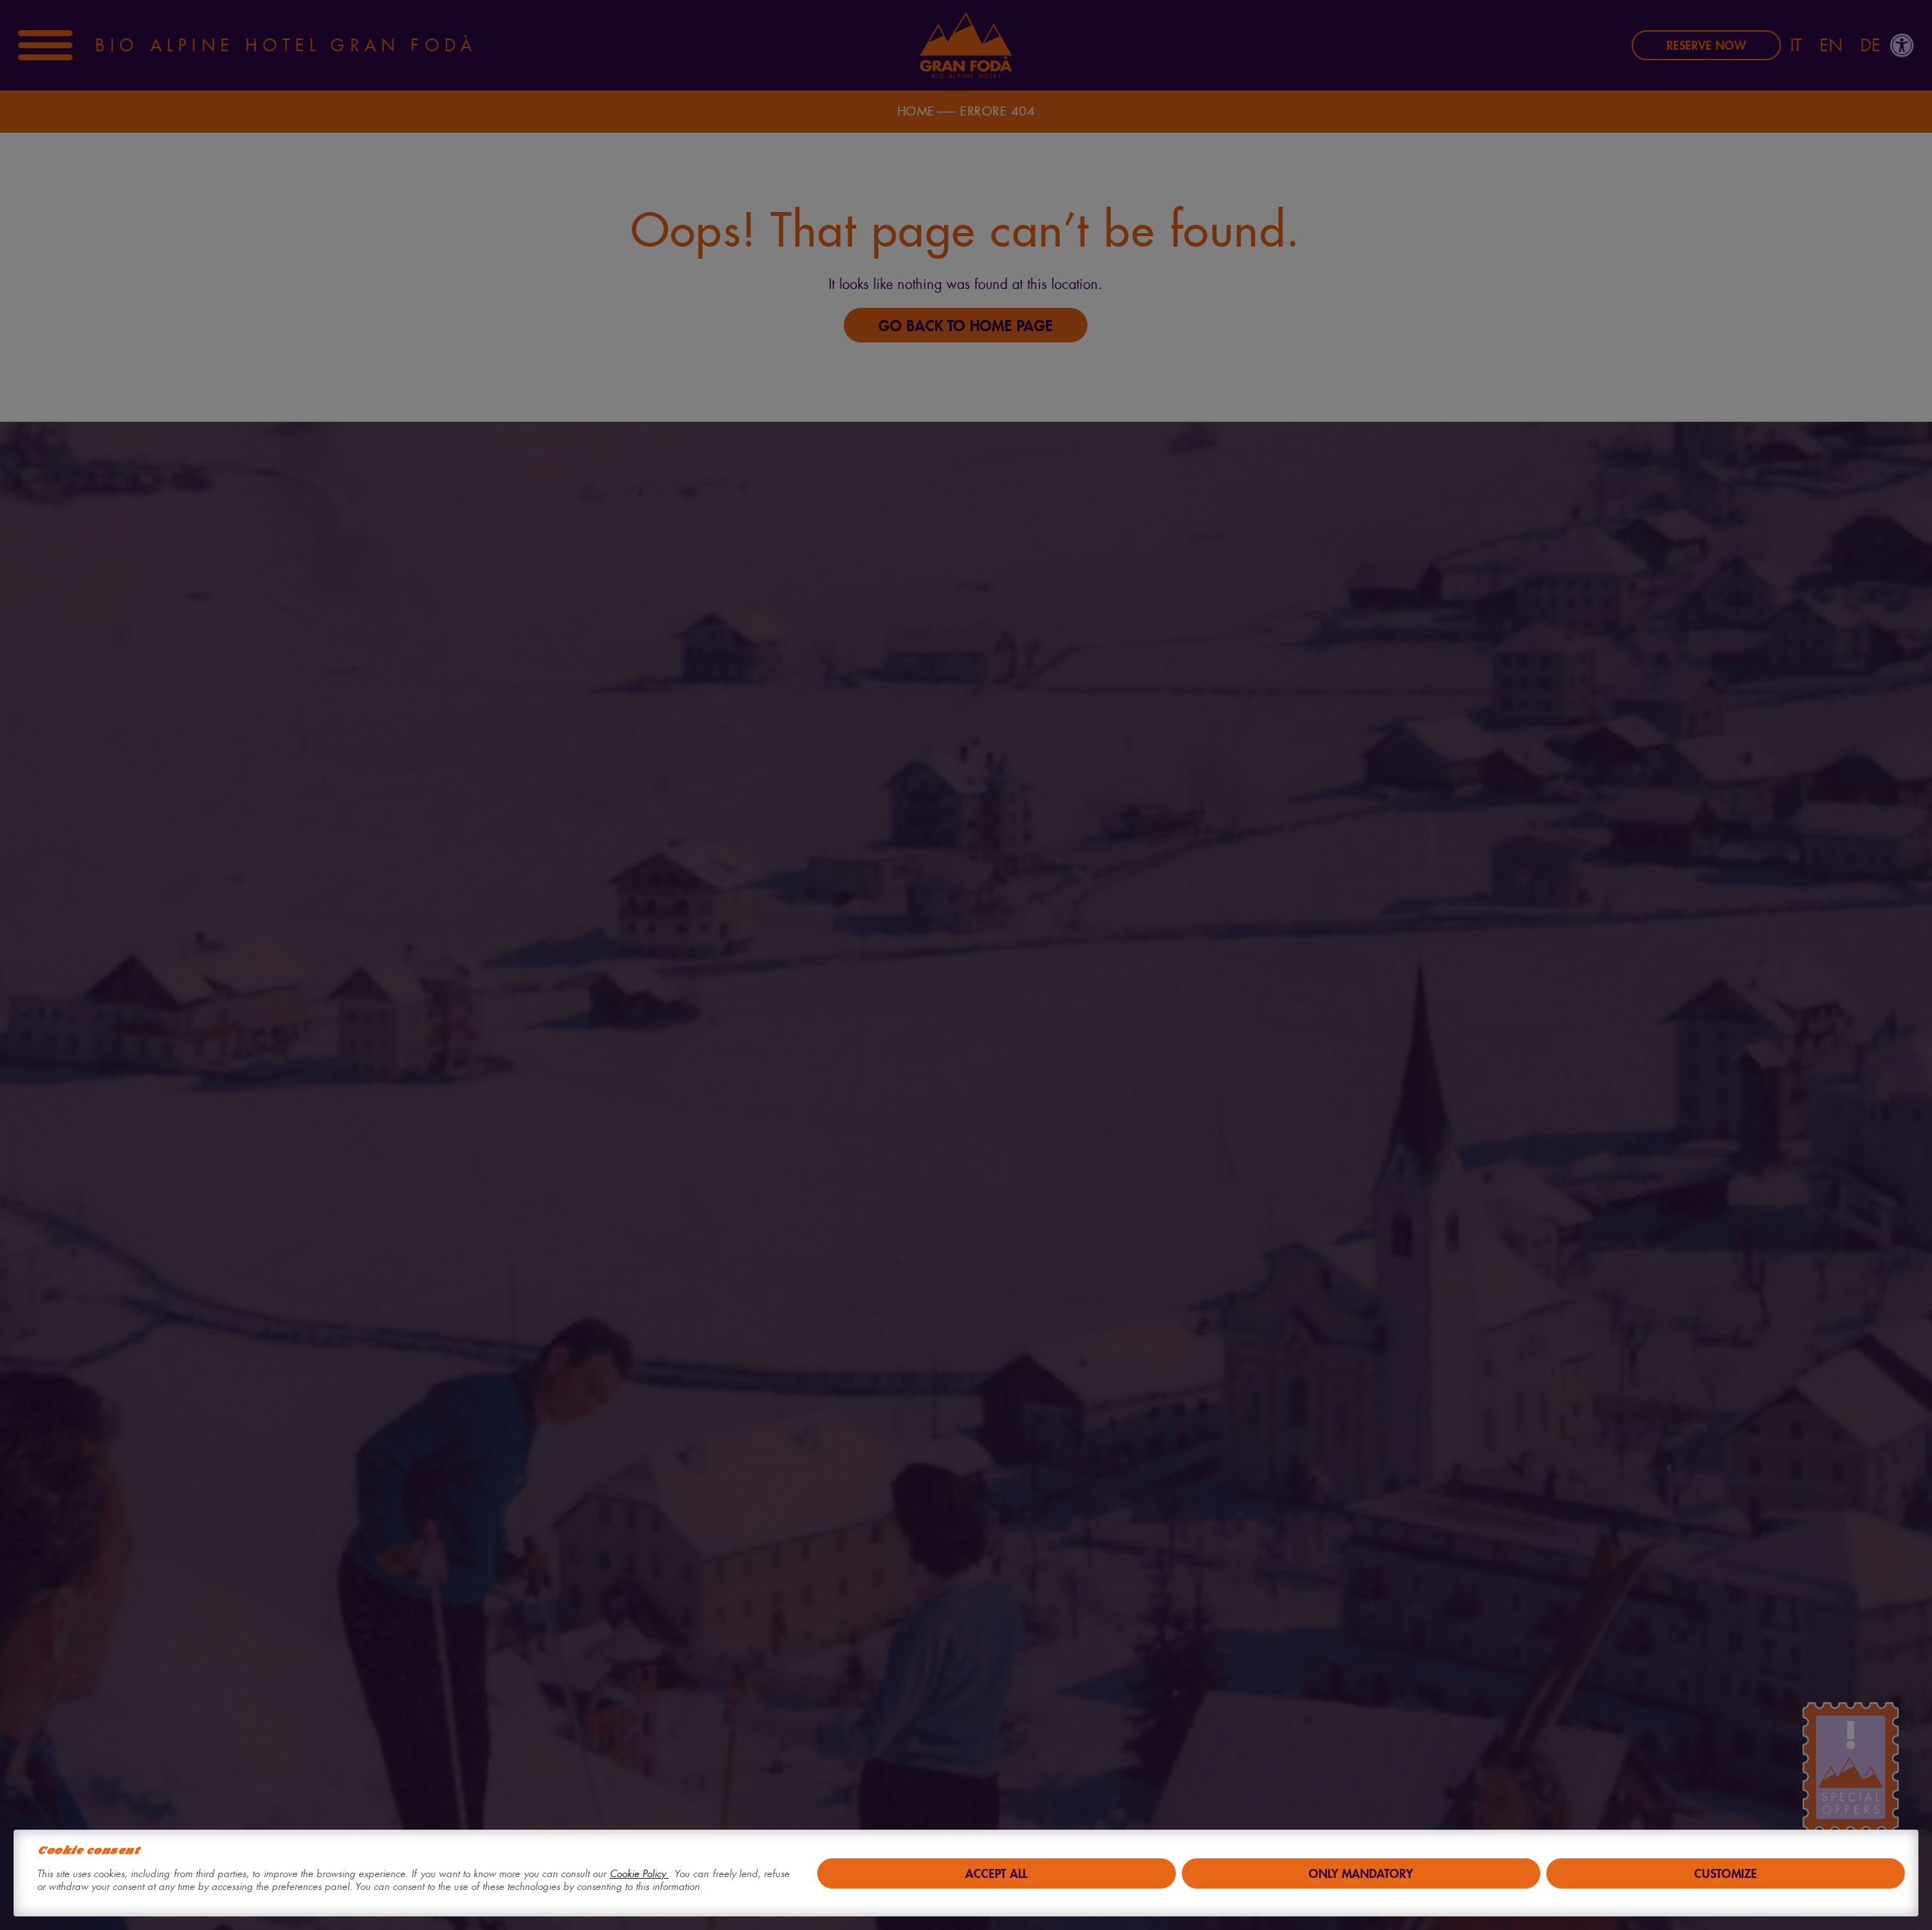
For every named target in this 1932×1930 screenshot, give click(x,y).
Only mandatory (1361, 1873)
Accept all (996, 1873)
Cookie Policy (639, 1874)
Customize (1726, 1873)
